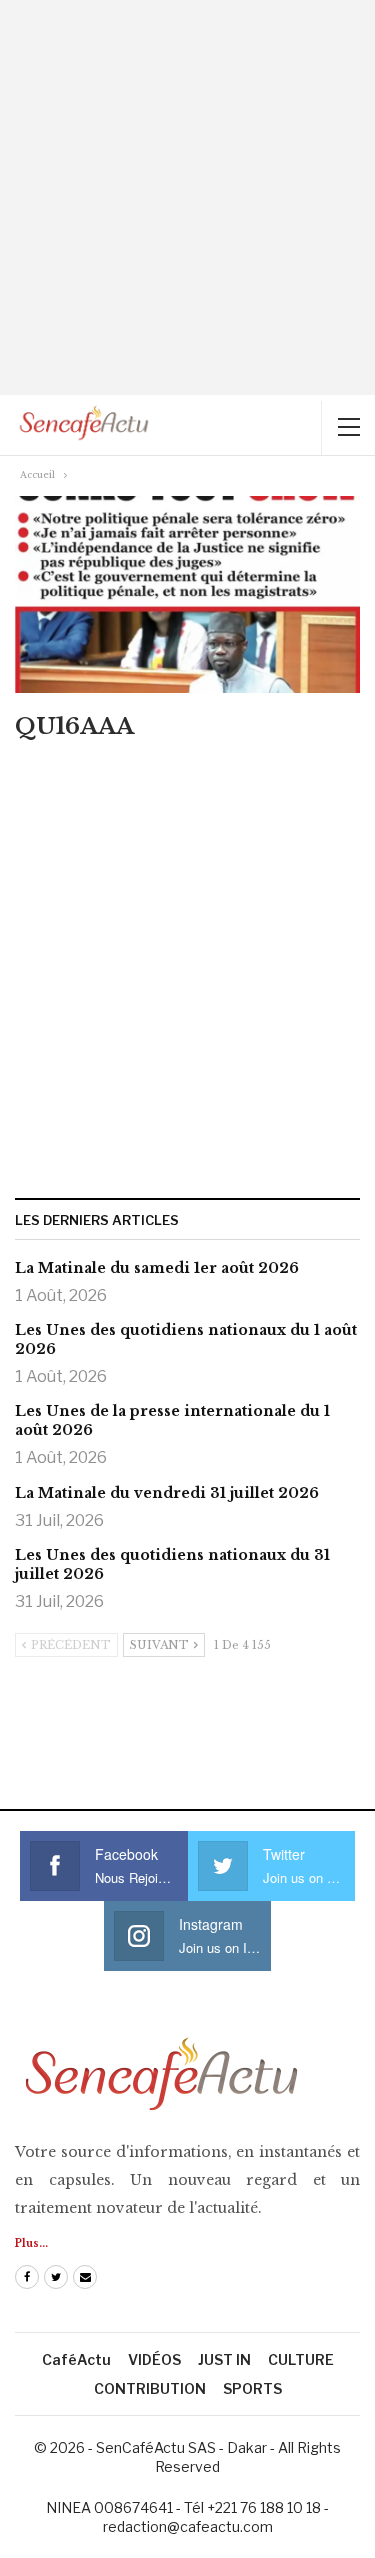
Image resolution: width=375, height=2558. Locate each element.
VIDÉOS (154, 2359)
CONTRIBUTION (150, 2388)
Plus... (31, 2243)
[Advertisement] (187, 197)
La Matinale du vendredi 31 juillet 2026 (167, 1493)
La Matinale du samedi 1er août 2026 (157, 1268)
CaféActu (76, 2359)
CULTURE (301, 2359)
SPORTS (252, 2388)
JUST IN (224, 2359)
